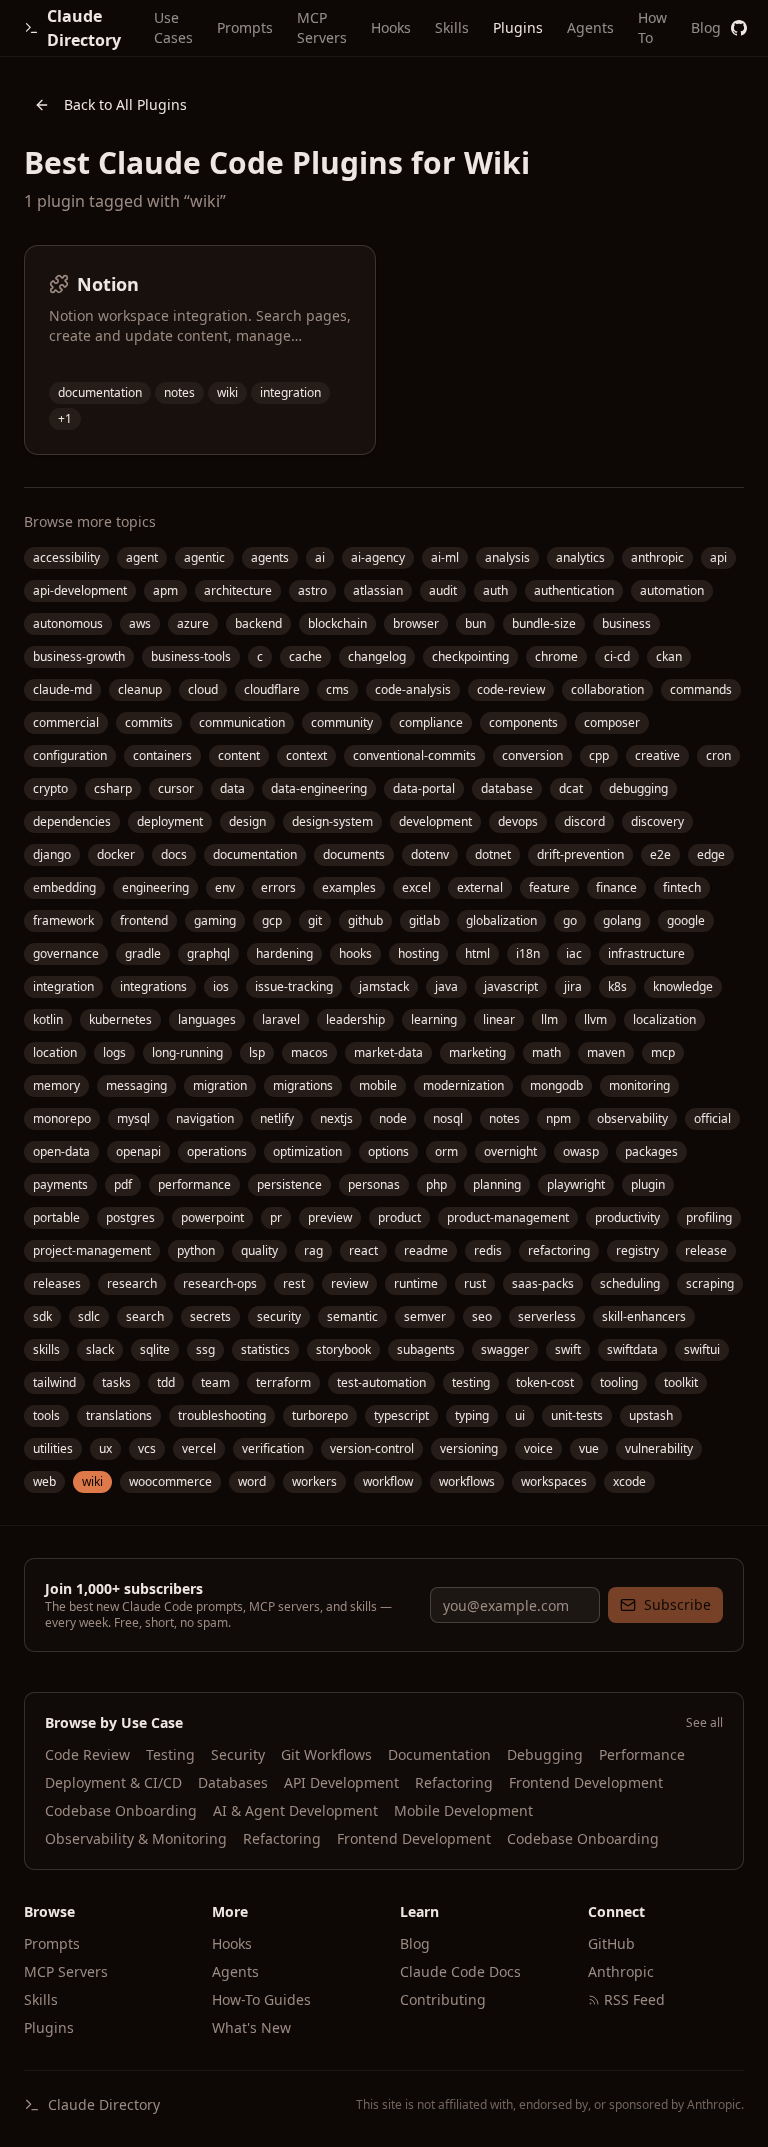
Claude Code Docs (460, 1971)
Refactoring (454, 1782)
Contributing (443, 1999)
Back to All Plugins (125, 104)
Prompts (245, 27)
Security (238, 1754)
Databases (233, 1782)
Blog (706, 27)
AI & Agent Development (295, 1810)
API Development (341, 1782)
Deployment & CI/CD (113, 1782)
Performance (642, 1754)
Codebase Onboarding (121, 1810)
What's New (251, 2027)
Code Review (87, 1754)
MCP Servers (322, 27)
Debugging (545, 1754)
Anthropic (621, 1971)
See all (704, 1723)
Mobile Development (463, 1810)
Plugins (518, 27)
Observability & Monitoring (136, 1838)
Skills (452, 27)
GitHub (611, 1943)
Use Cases (173, 27)
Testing (170, 1754)
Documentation (439, 1754)
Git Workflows (326, 1754)
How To (652, 27)
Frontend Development (586, 1782)
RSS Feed (634, 1999)
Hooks (391, 27)
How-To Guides (261, 1999)
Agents (590, 27)
